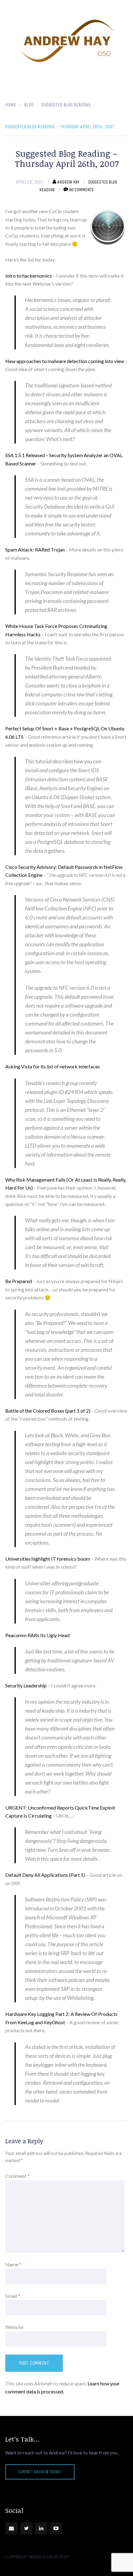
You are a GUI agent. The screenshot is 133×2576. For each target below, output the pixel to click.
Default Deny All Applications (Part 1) (45, 1875)
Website (14, 2327)
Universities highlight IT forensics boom (48, 1559)
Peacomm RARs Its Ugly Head (37, 1635)
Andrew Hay (68, 182)
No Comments (81, 190)
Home (11, 105)
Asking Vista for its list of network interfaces (53, 1066)
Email (13, 2296)
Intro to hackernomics (29, 276)
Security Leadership (26, 1685)
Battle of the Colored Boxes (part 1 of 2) (48, 1411)
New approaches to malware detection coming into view (65, 361)
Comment (17, 2176)
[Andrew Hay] (66, 41)
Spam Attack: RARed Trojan (35, 549)
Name (13, 2264)
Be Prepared (19, 1281)
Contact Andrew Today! (40, 2472)
